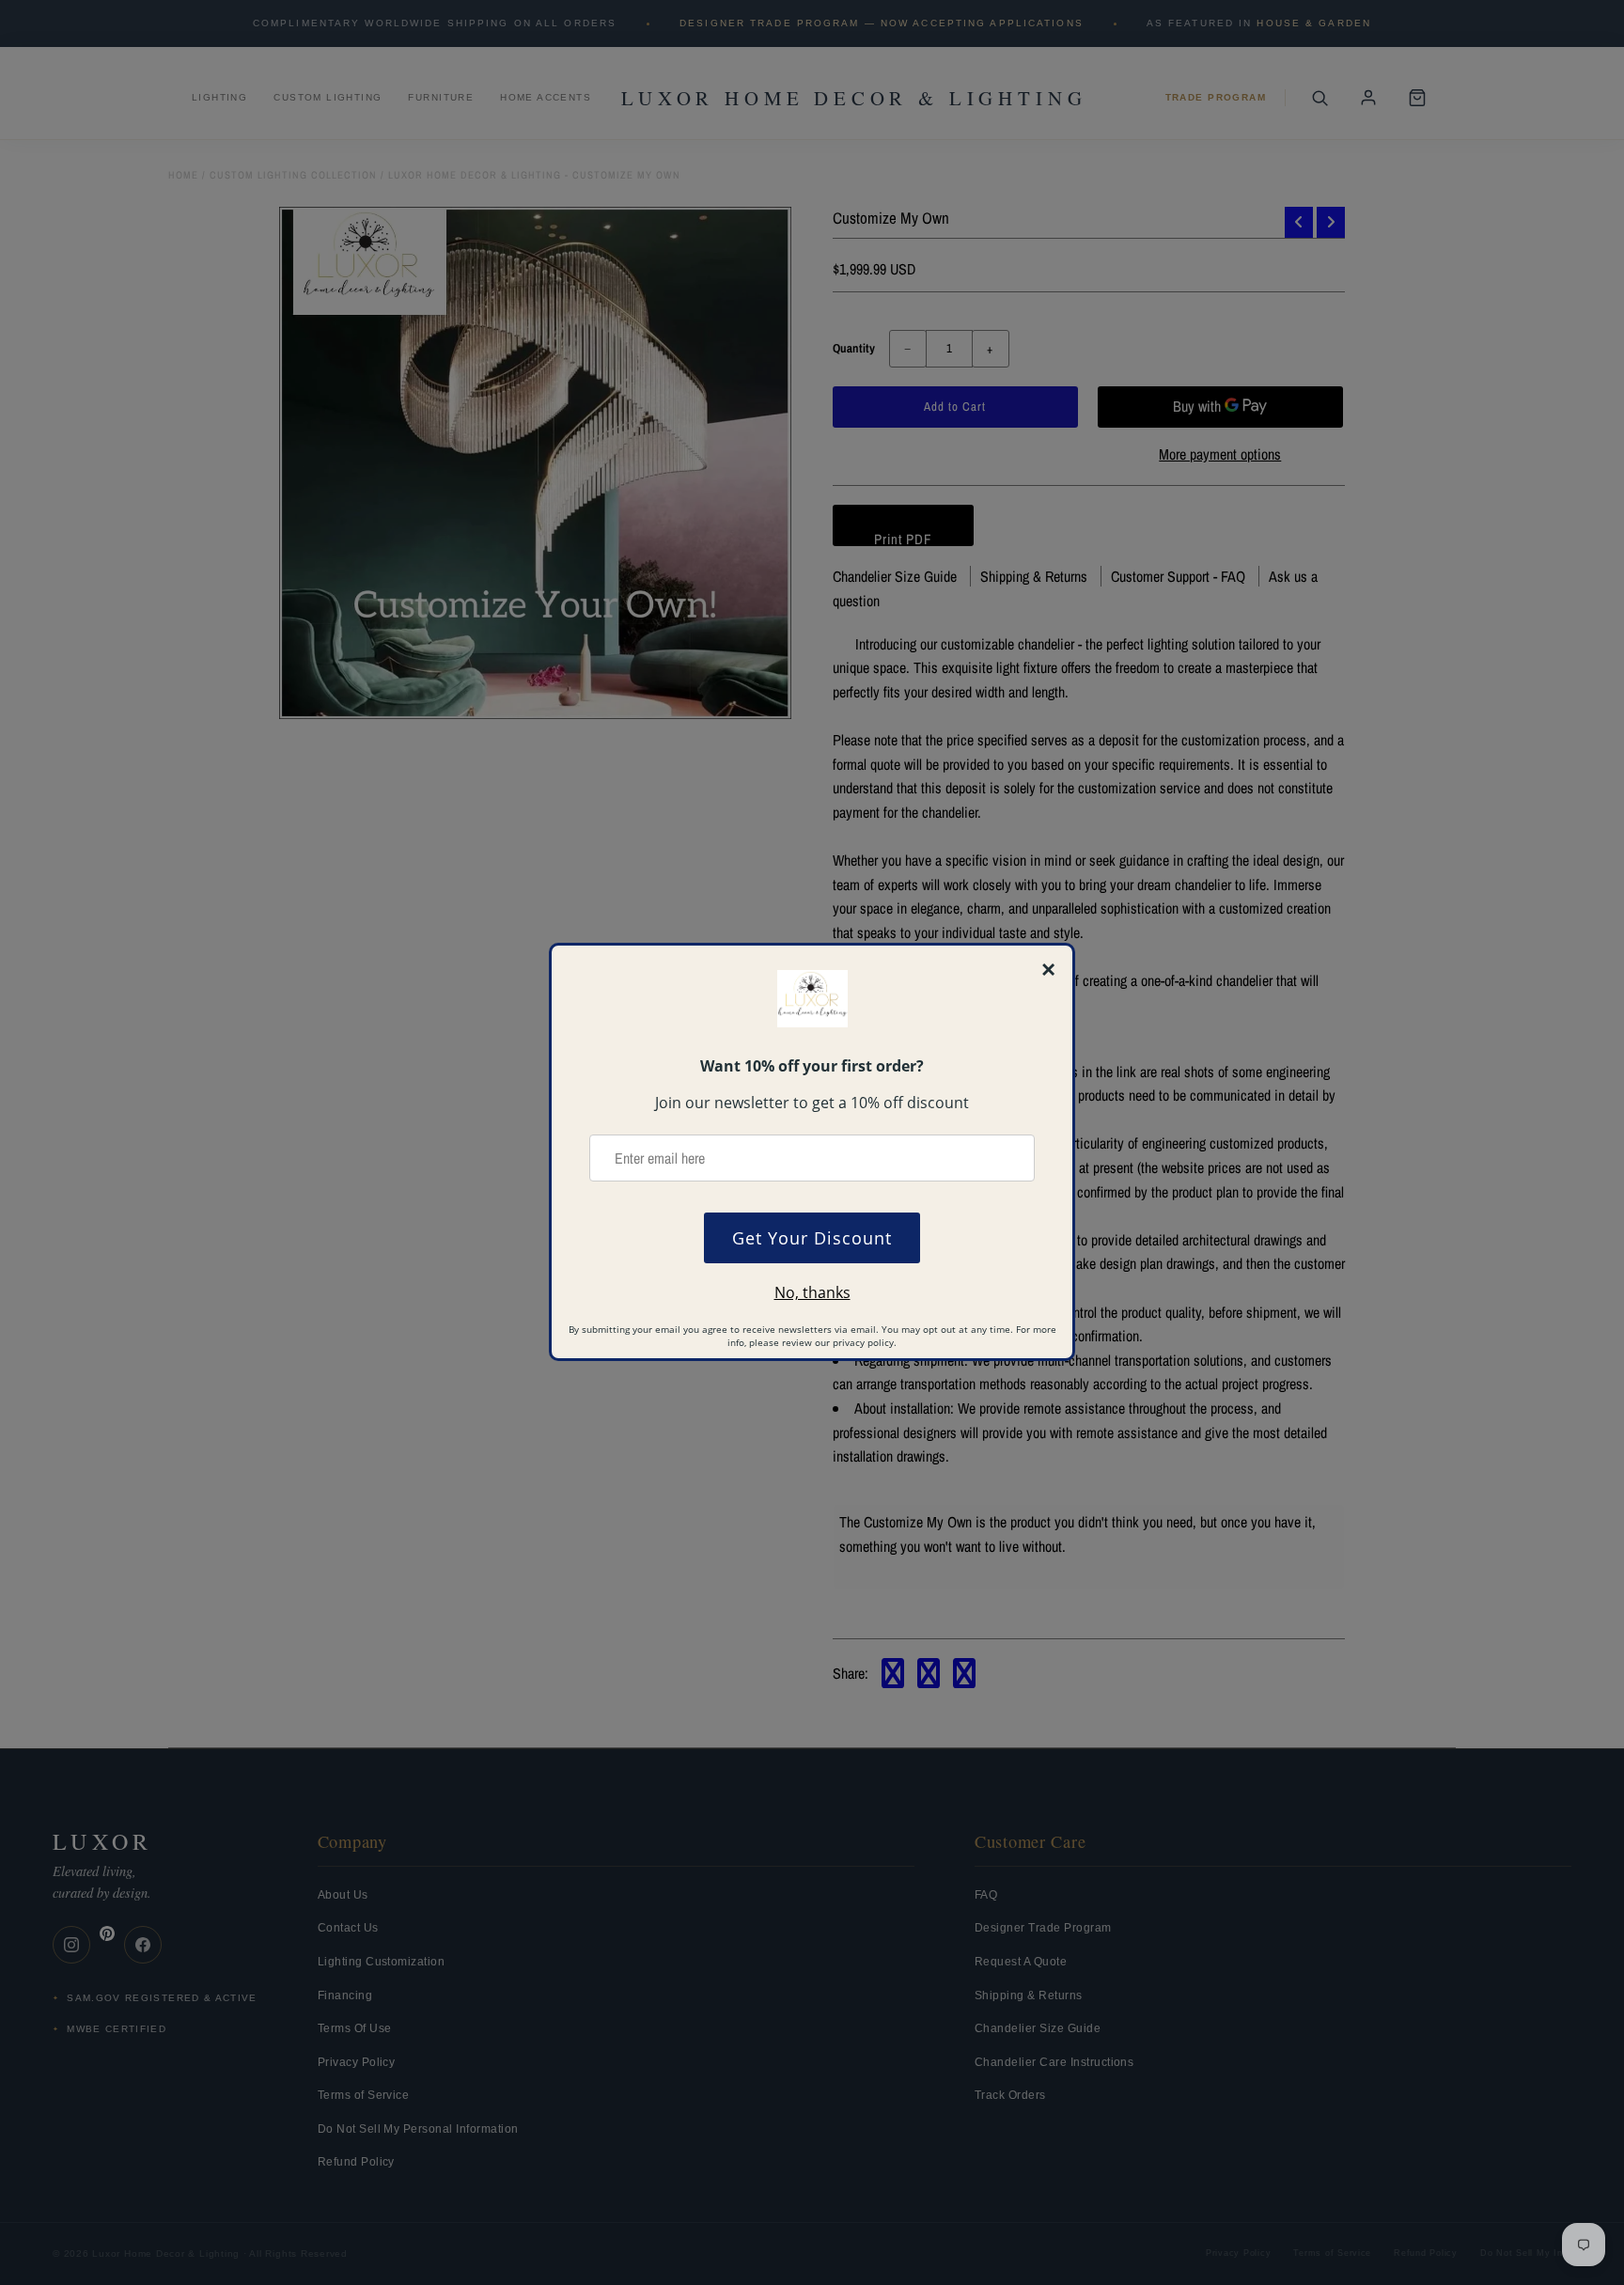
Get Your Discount (812, 1238)
